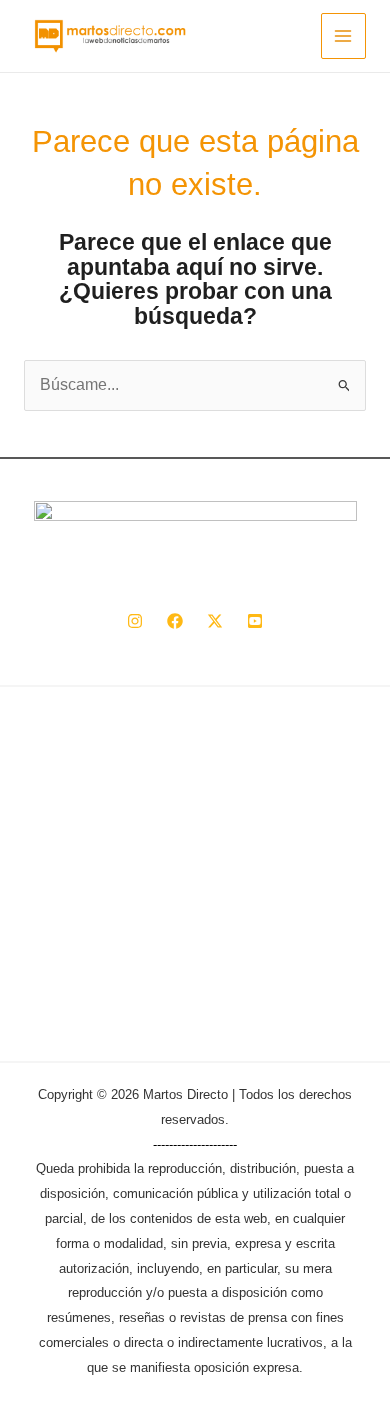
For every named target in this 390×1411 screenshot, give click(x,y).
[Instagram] (135, 621)
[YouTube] (255, 621)
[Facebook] (175, 621)
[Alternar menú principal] (343, 35)
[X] (215, 621)
